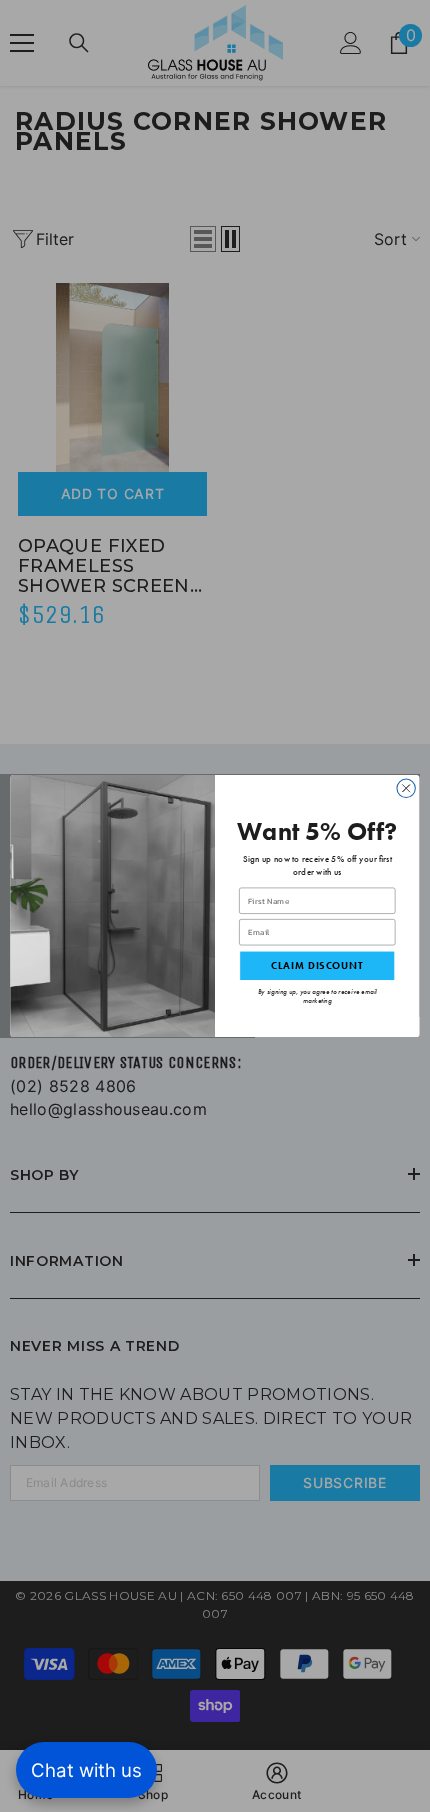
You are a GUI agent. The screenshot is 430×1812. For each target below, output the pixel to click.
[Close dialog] (406, 788)
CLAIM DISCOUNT (317, 966)
